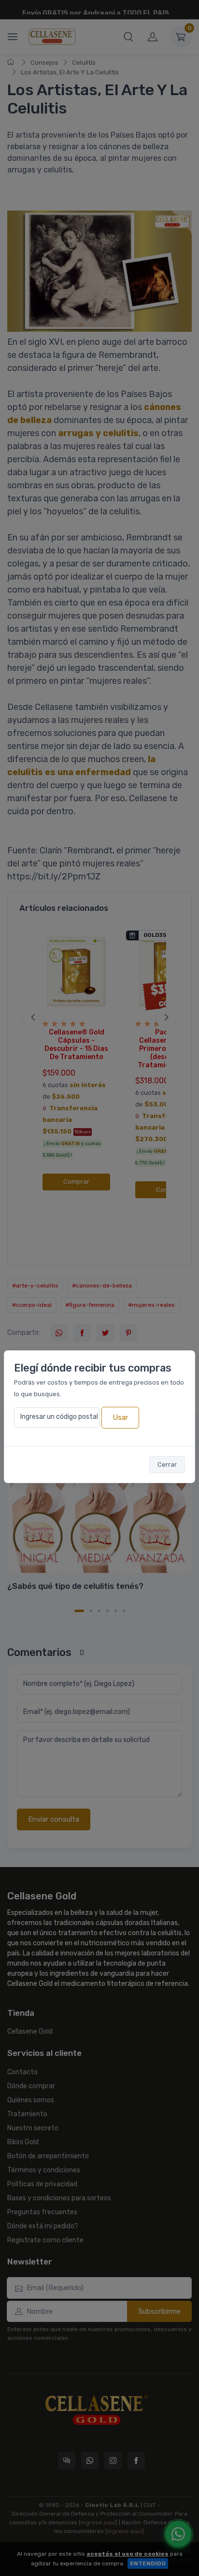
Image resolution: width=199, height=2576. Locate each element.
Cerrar (167, 1465)
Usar (120, 1417)
